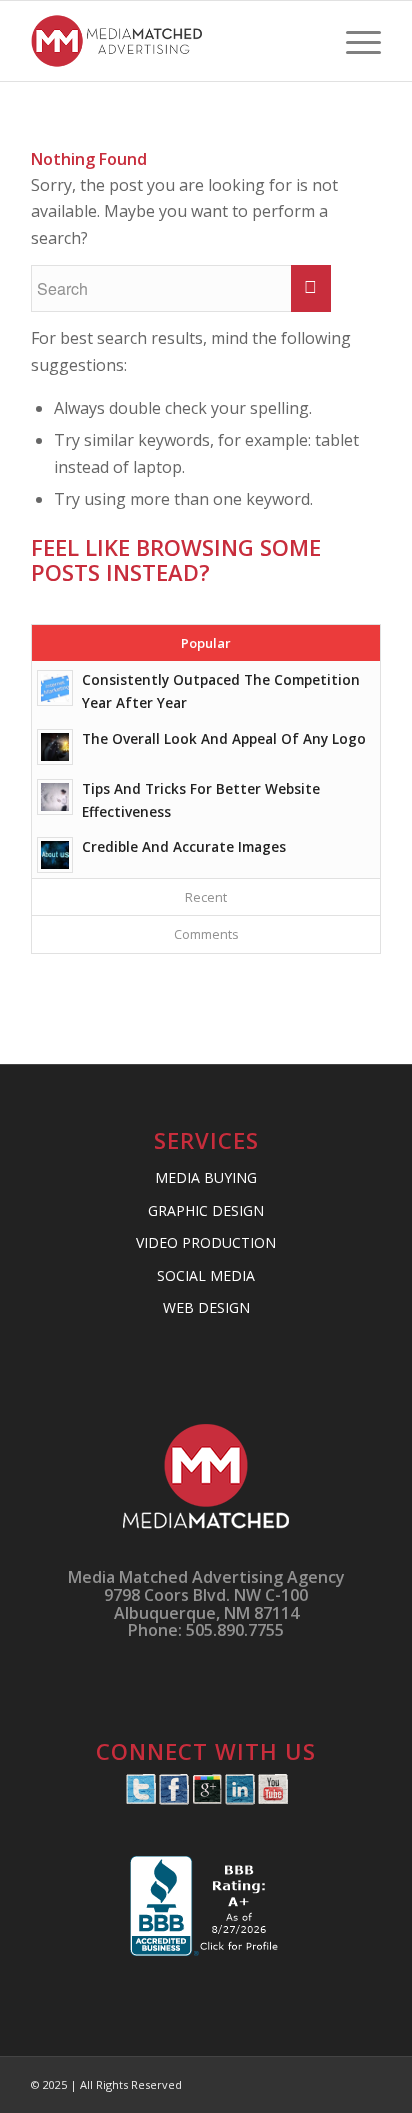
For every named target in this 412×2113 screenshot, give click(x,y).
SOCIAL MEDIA (206, 1275)
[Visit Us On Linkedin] (239, 1799)
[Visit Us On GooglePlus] (206, 1799)
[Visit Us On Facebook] (173, 1799)
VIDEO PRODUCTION (206, 1242)
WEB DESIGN (206, 1307)
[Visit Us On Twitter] (140, 1799)
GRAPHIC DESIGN (206, 1210)
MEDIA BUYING (206, 1177)
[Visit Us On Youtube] (272, 1799)
